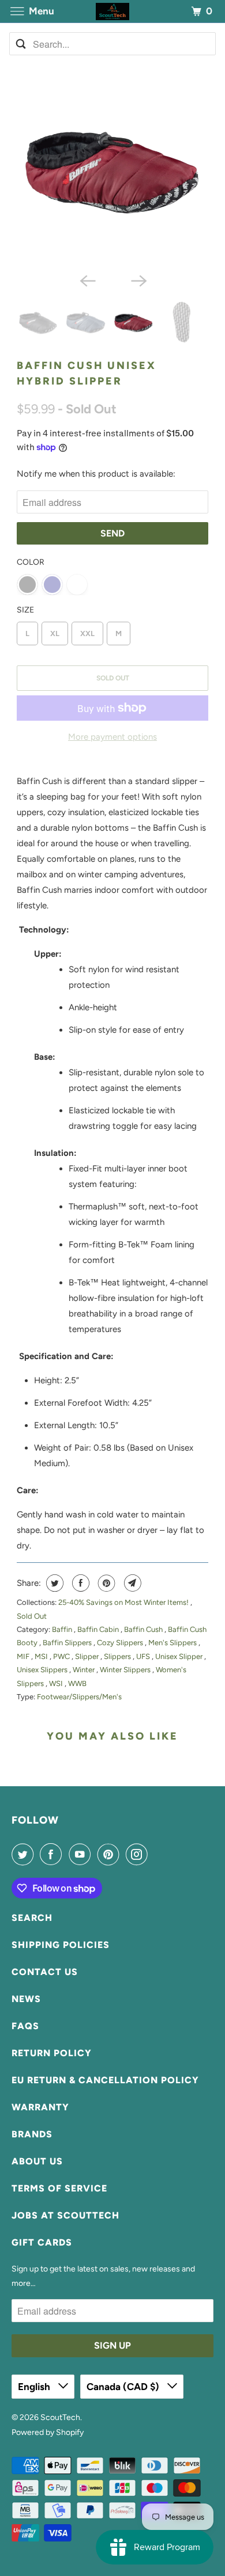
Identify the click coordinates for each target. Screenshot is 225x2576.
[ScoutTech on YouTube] (82, 1854)
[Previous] (87, 280)
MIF (24, 1656)
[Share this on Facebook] (79, 1583)
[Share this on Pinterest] (105, 1583)
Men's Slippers (173, 1643)
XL (55, 633)
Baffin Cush (144, 1629)
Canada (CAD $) (124, 2387)
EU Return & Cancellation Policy (105, 2080)
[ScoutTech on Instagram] (139, 1854)
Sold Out (32, 1616)
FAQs (25, 2026)
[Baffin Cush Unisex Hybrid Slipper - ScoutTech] (112, 172)
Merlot (77, 585)
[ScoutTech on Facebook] (53, 1854)
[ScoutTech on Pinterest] (111, 1854)
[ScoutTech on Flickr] (157, 1854)
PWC (62, 1656)
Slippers (118, 1656)
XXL (87, 633)
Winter (85, 1670)
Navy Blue (52, 585)
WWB (77, 1683)
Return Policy (52, 2053)
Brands (32, 2134)
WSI (57, 1683)
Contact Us (45, 1972)
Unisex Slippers (43, 1670)
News (26, 1999)
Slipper (88, 1656)
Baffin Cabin (99, 1629)
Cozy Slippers (121, 1643)
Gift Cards (42, 2242)
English (35, 2387)
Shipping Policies (61, 1945)
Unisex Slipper (180, 1656)
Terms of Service (59, 2188)
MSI (42, 1656)
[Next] (138, 280)
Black (27, 585)
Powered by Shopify (48, 2432)
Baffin (63, 1629)
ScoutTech (60, 2417)
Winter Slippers (126, 1670)
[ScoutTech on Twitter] (25, 1854)
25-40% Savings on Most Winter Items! (124, 1602)
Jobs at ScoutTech (65, 2215)
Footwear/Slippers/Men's (79, 1697)
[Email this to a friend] (131, 1583)
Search (32, 1918)
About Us (37, 2161)
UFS (144, 1656)
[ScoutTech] (113, 11)
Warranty (40, 2107)
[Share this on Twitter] (53, 1583)
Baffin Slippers (68, 1643)
